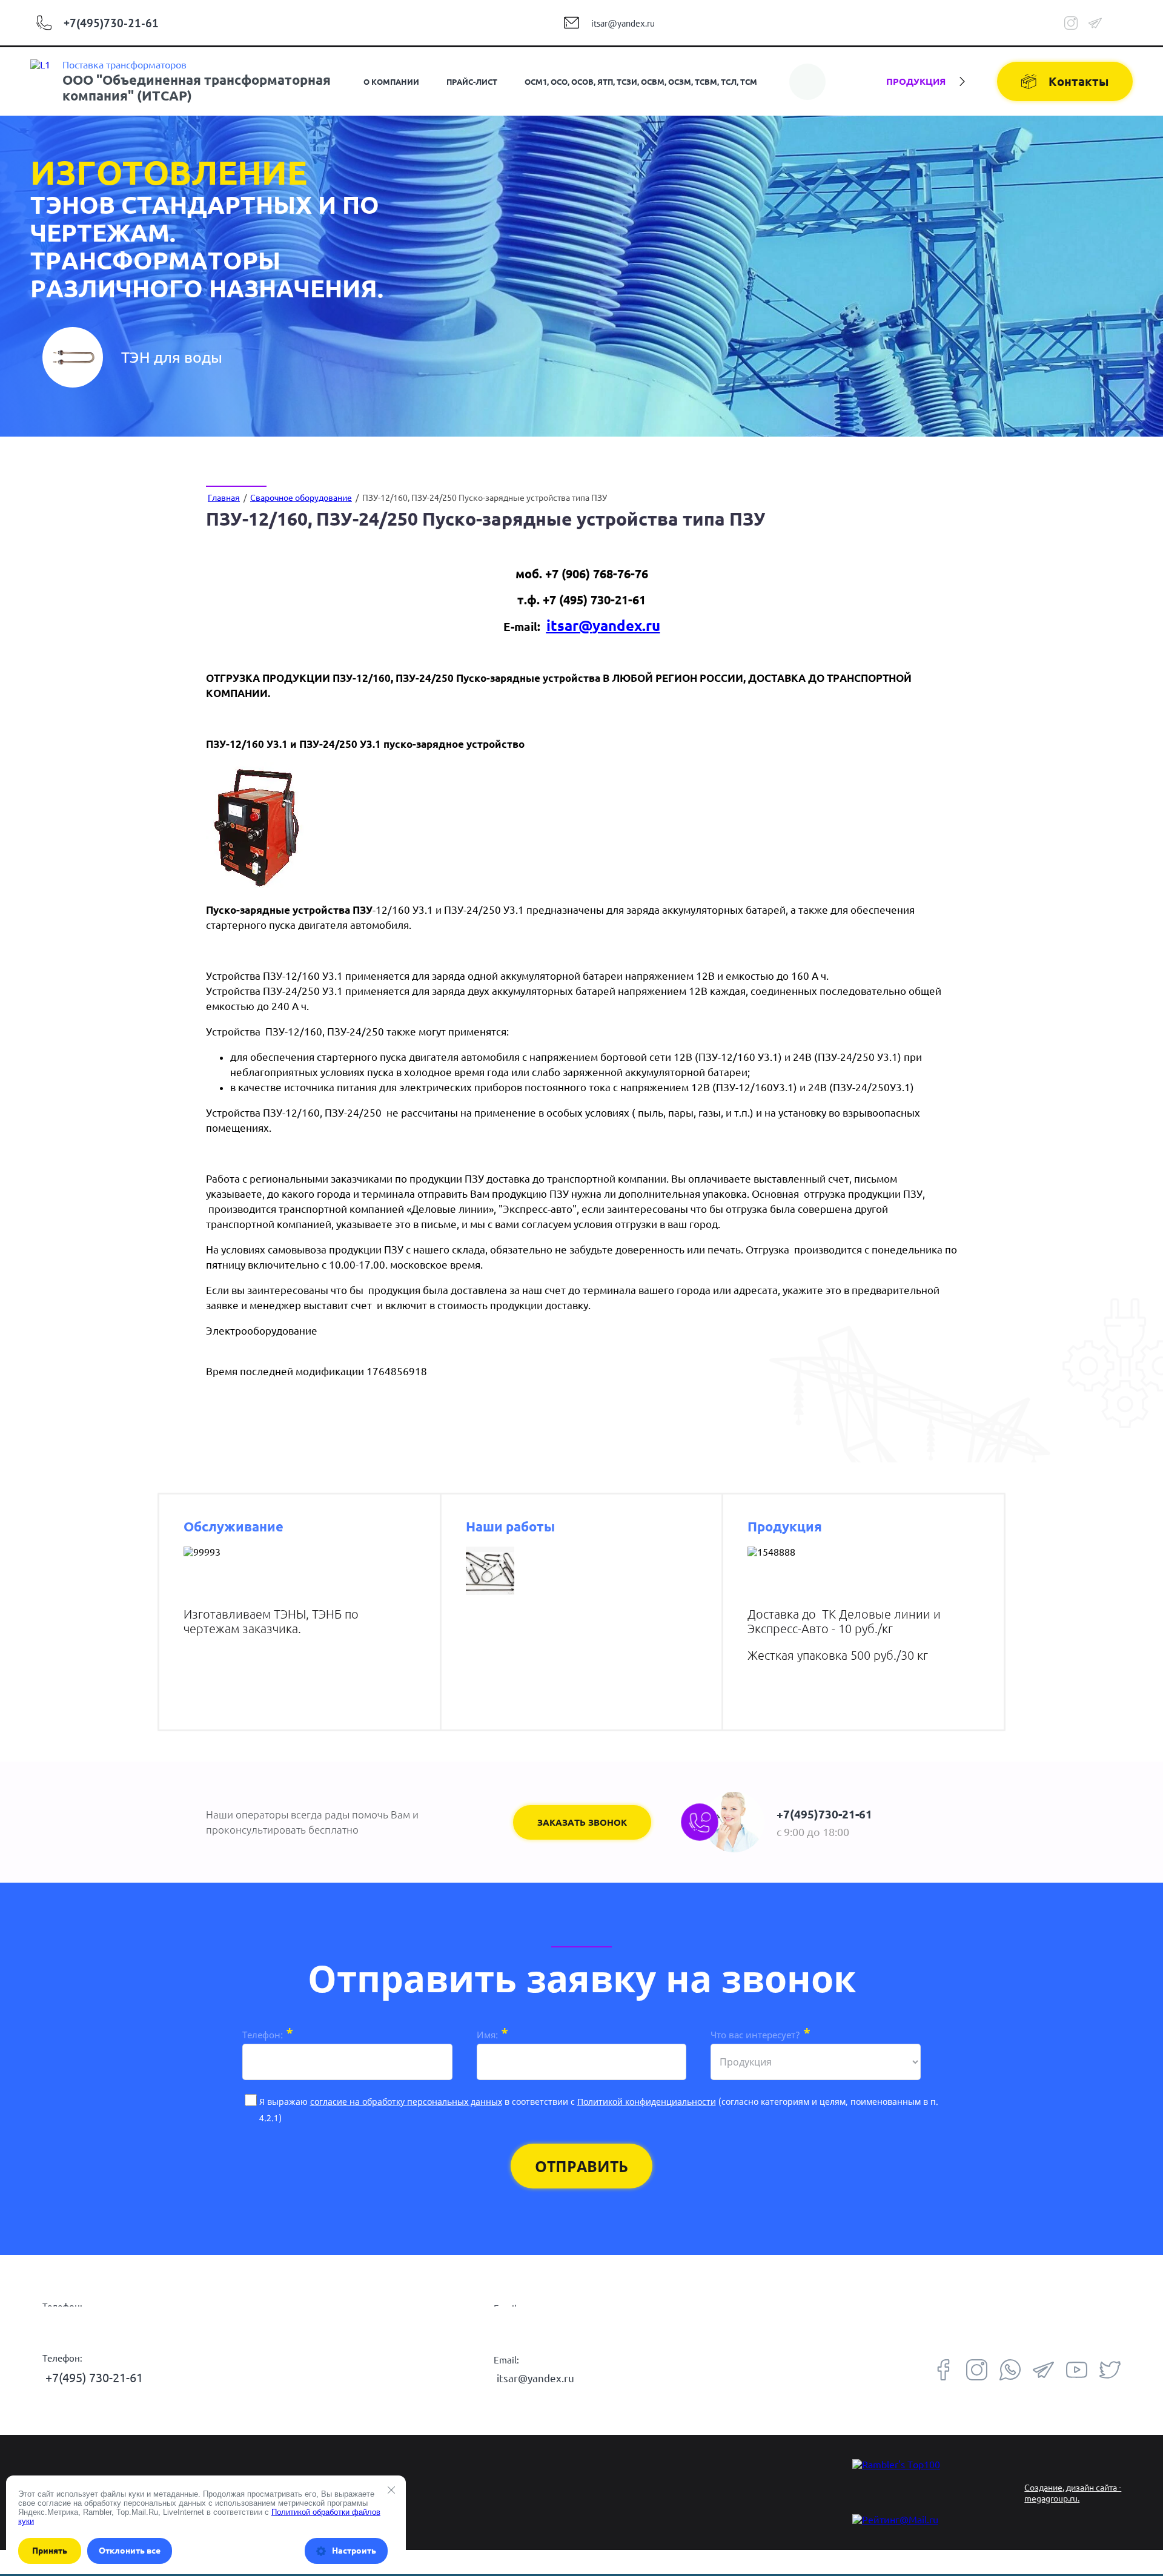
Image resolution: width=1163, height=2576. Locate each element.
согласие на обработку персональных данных (406, 2102)
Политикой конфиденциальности (647, 2102)
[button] (582, 1822)
